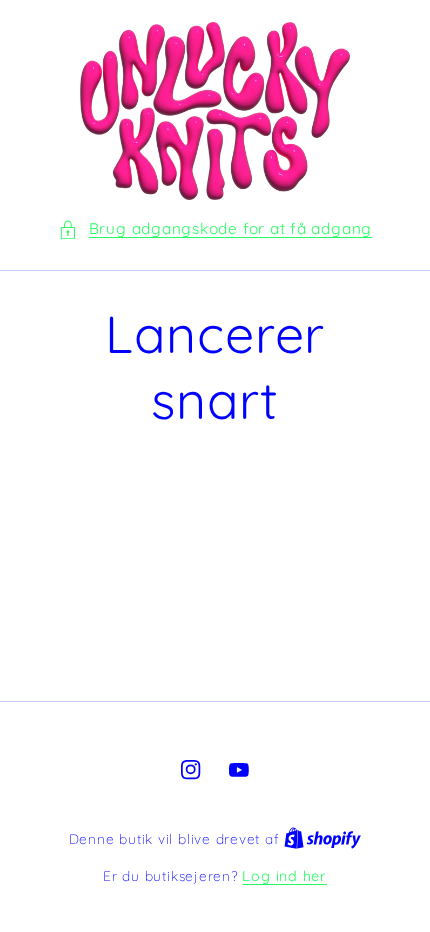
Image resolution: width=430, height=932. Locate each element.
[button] (215, 229)
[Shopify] (322, 839)
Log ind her (284, 876)
